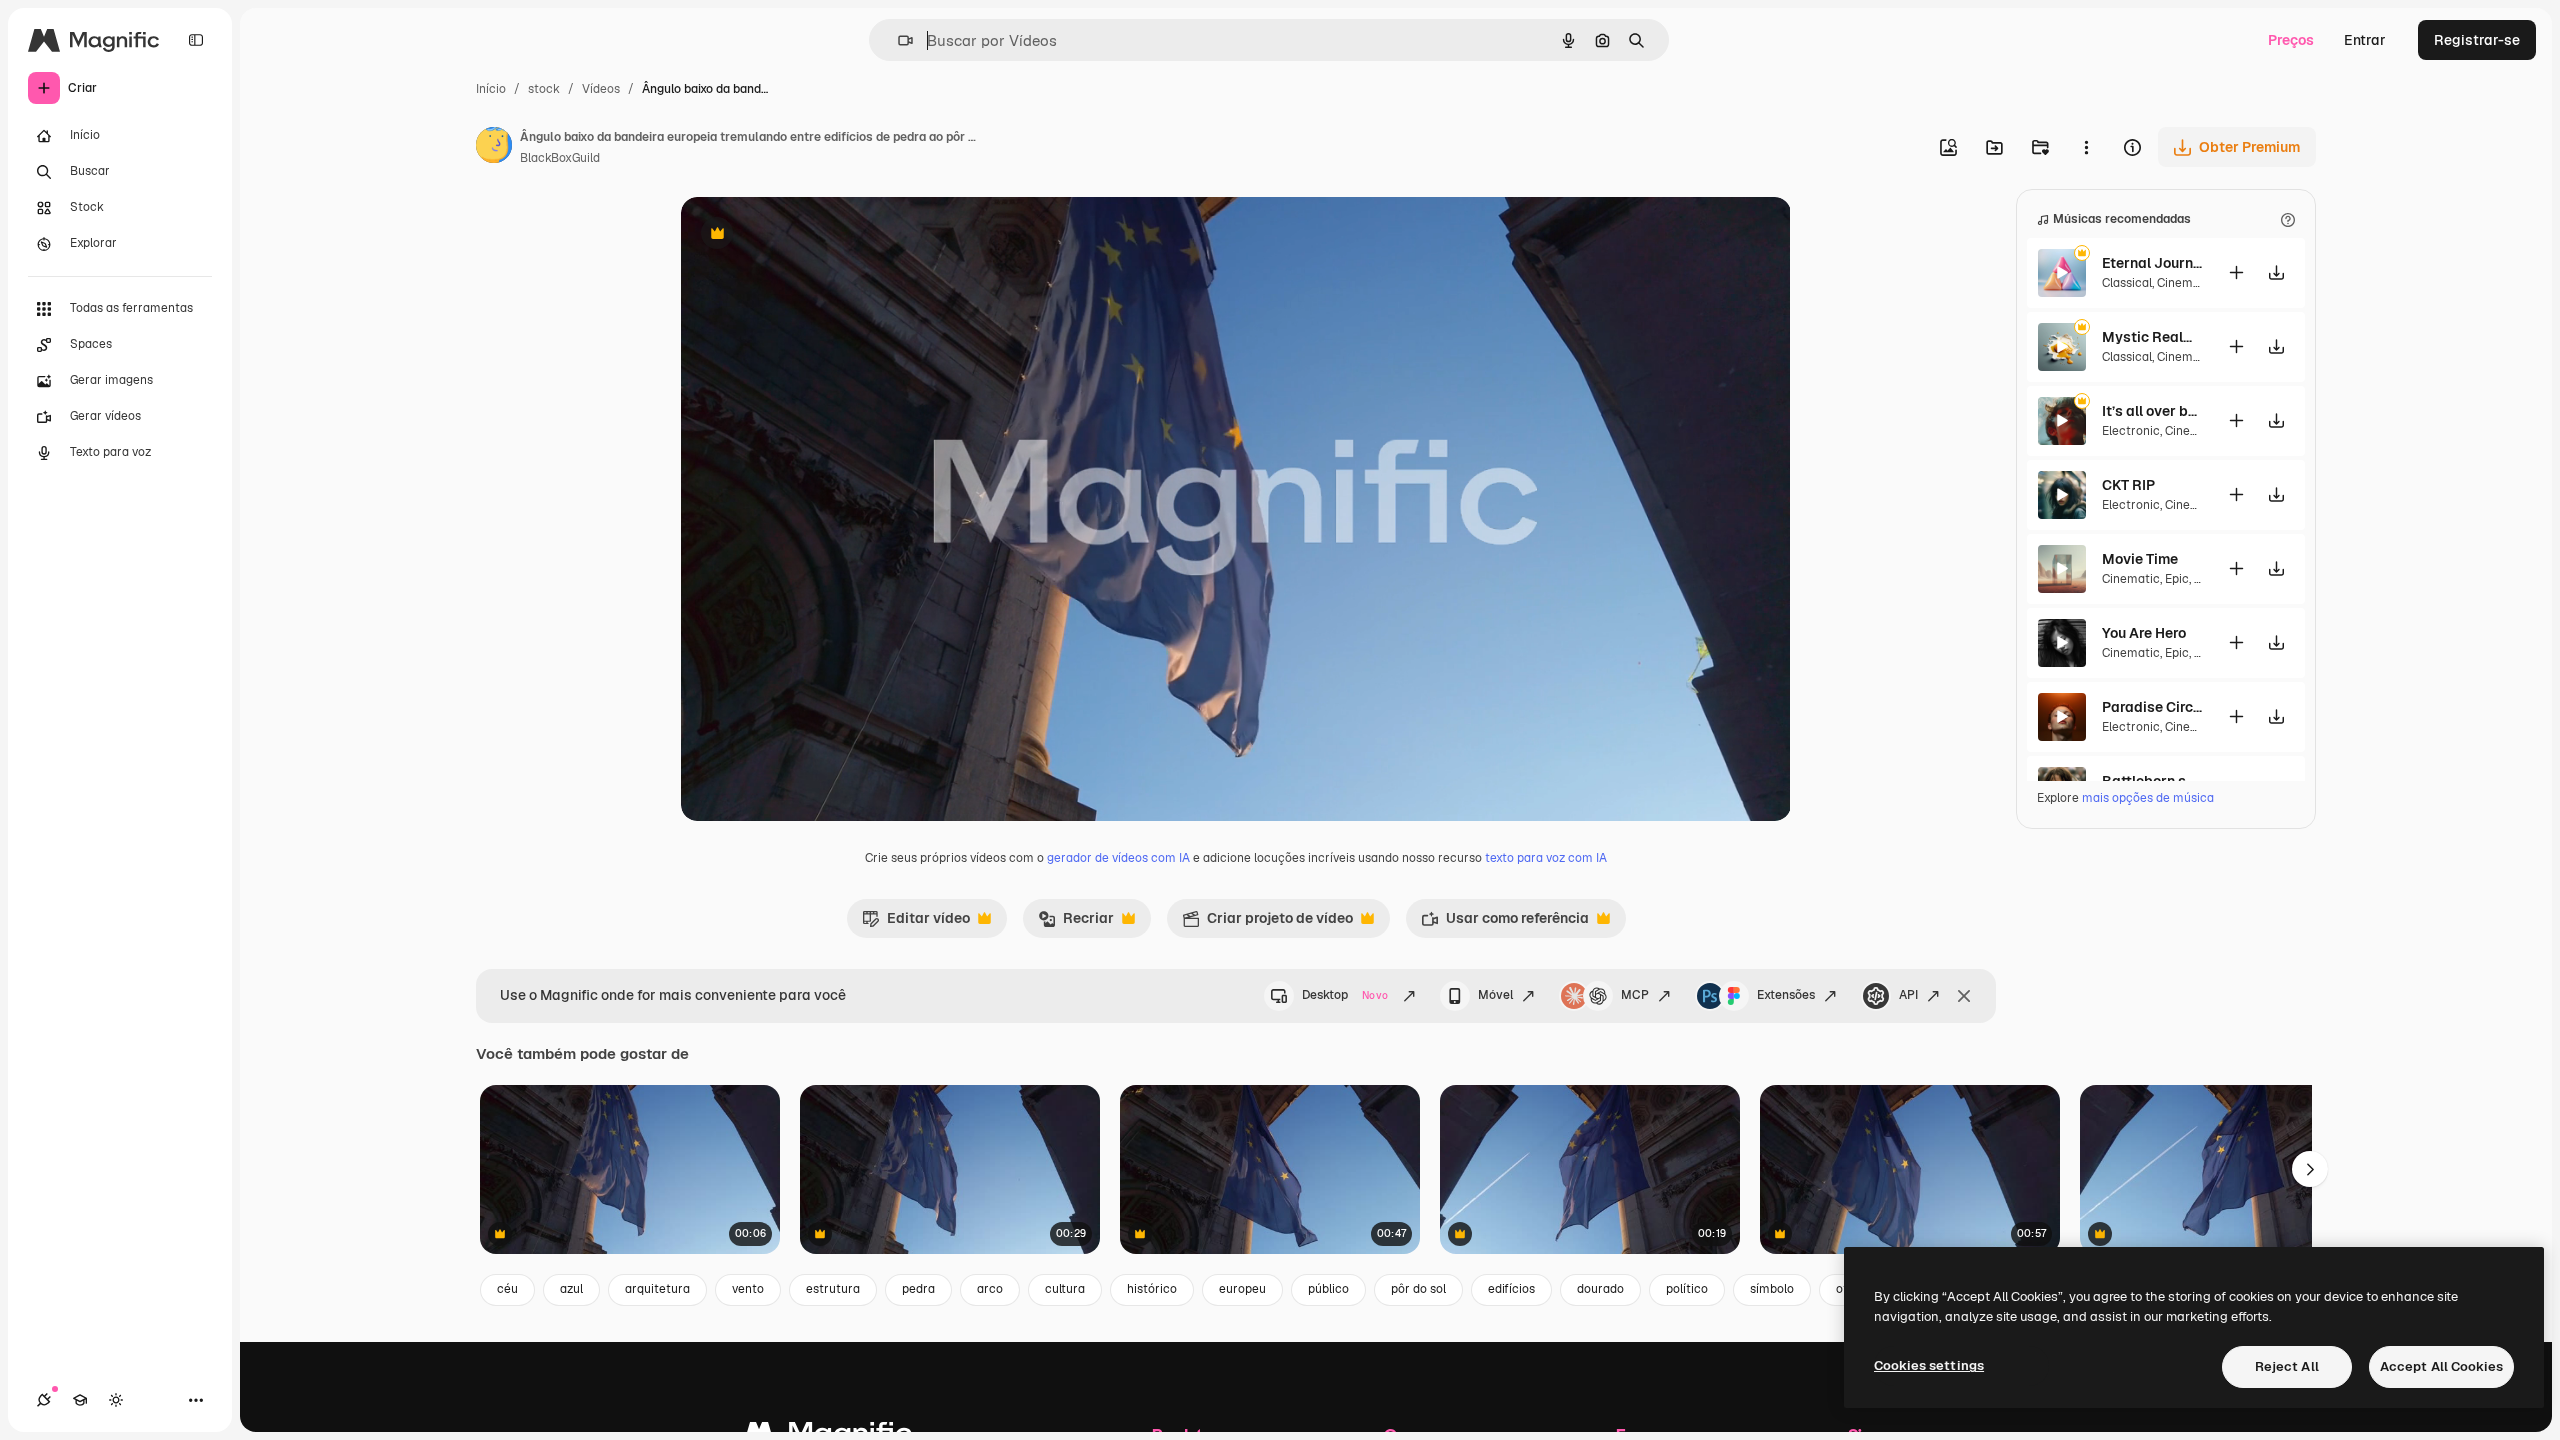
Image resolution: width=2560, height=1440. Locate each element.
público (1328, 1289)
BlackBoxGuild (560, 158)
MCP (1635, 995)
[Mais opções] (2086, 147)
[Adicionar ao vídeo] (2236, 272)
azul (571, 1289)
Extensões (1786, 995)
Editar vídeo (916, 923)
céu (507, 1289)
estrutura (833, 1289)
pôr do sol (1418, 1289)
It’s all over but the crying (2152, 411)
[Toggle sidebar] (196, 40)
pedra (918, 1289)
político (1687, 1289)
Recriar (1076, 923)
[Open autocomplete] (897, 40)
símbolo (1772, 1289)
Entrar (2365, 40)
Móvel (1495, 995)
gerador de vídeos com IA (1118, 858)
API (1908, 995)
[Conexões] (44, 1400)
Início (491, 89)
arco (990, 1289)
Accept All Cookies (2441, 1366)
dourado (1600, 1289)
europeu (1242, 1289)
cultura (1065, 1289)
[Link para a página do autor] (494, 148)
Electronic (2131, 431)
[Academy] (80, 1400)
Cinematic (2186, 283)
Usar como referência (1505, 923)
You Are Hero (2144, 633)
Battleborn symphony (2152, 781)
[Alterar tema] (116, 1400)
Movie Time (2140, 559)
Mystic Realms (2152, 337)
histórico (1152, 1289)
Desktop (1345, 995)
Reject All (2287, 1366)
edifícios (1511, 1289)
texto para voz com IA (1546, 858)
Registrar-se (2477, 40)
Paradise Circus (2152, 707)
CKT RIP (2128, 485)
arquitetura (657, 1289)
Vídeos (601, 89)
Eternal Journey (2152, 263)
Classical (2127, 283)
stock (544, 89)
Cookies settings (1929, 1365)
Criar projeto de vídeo (1267, 923)
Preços (2291, 40)
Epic (2177, 579)
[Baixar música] (2276, 272)
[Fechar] (1964, 996)
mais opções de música (2148, 798)
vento (748, 1289)
